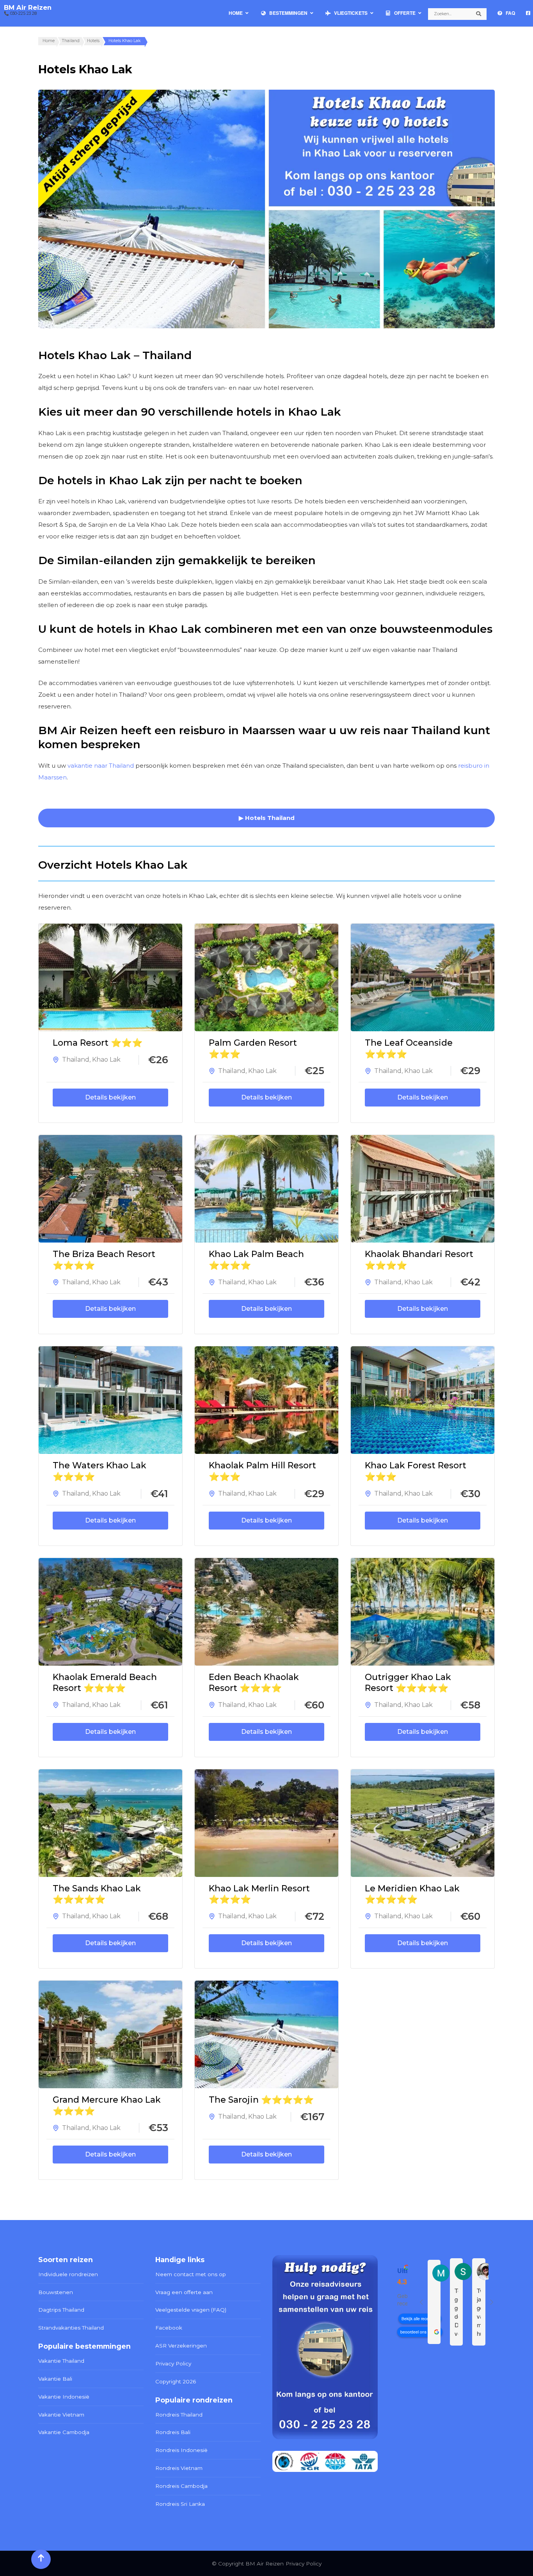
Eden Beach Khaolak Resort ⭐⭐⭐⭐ (254, 1683)
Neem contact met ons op (191, 2274)
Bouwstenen (56, 2292)
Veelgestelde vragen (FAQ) (191, 2310)
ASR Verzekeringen (181, 2346)
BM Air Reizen (28, 7)
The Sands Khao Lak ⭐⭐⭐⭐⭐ (97, 1894)
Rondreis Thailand (179, 2415)
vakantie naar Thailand (101, 766)
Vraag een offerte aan (184, 2292)
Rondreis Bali (173, 2432)
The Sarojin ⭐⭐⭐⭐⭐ (261, 2100)
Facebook (169, 2328)
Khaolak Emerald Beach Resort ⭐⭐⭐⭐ (105, 1683)
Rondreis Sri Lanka (180, 2504)
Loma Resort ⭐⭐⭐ (98, 1043)
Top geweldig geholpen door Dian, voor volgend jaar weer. (456, 2312)
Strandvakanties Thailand (71, 2328)
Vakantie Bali (55, 2379)
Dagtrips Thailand (61, 2310)
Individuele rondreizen (68, 2274)
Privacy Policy (173, 2364)
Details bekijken (110, 1097)
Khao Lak (106, 1060)
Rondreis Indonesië (181, 2450)
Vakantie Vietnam (61, 2415)
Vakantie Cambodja (64, 2432)
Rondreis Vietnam (179, 2468)
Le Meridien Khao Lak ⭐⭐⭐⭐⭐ (412, 1894)
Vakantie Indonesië (64, 2397)
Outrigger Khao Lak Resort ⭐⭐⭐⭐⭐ (408, 1683)
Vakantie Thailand (61, 2361)
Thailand (76, 1060)
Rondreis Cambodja (181, 2486)
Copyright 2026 (176, 2381)
